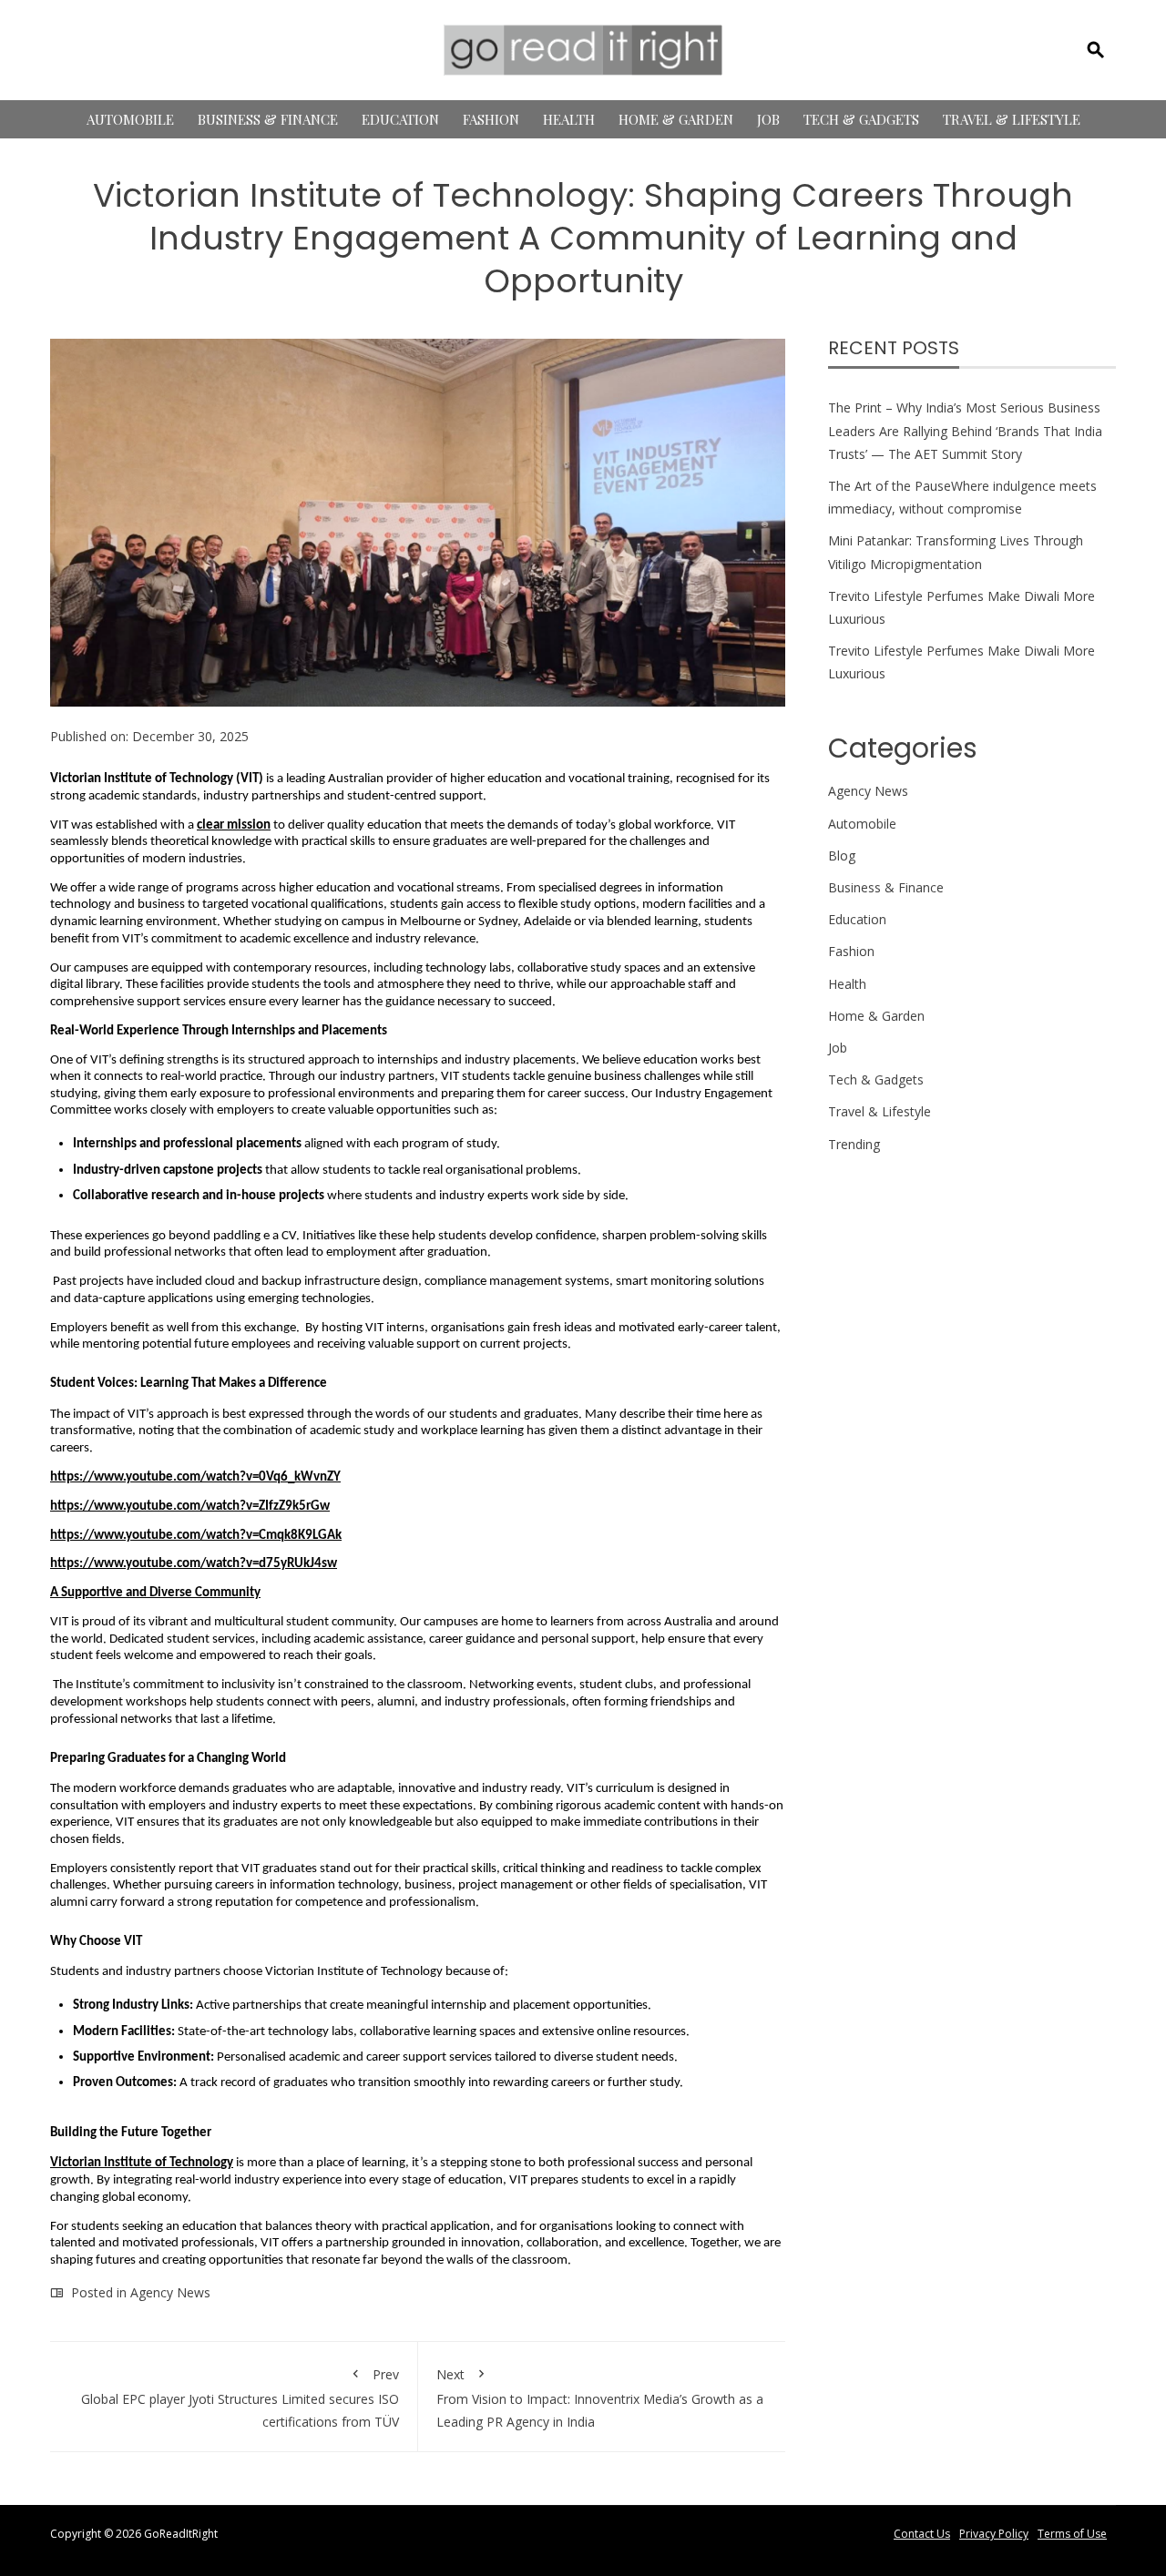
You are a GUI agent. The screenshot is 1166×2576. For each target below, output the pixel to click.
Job (768, 119)
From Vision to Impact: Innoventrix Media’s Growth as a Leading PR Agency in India (600, 2398)
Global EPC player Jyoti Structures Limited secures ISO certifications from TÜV (240, 2398)
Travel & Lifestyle (1012, 119)
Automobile (130, 119)
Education (400, 119)
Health (569, 119)
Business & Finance (268, 119)
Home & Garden (676, 119)
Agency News (170, 2292)
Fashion (491, 119)
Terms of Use (1072, 2534)
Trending (854, 1144)
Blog (842, 855)
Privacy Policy (994, 2534)
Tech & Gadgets (861, 119)
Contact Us (922, 2534)
